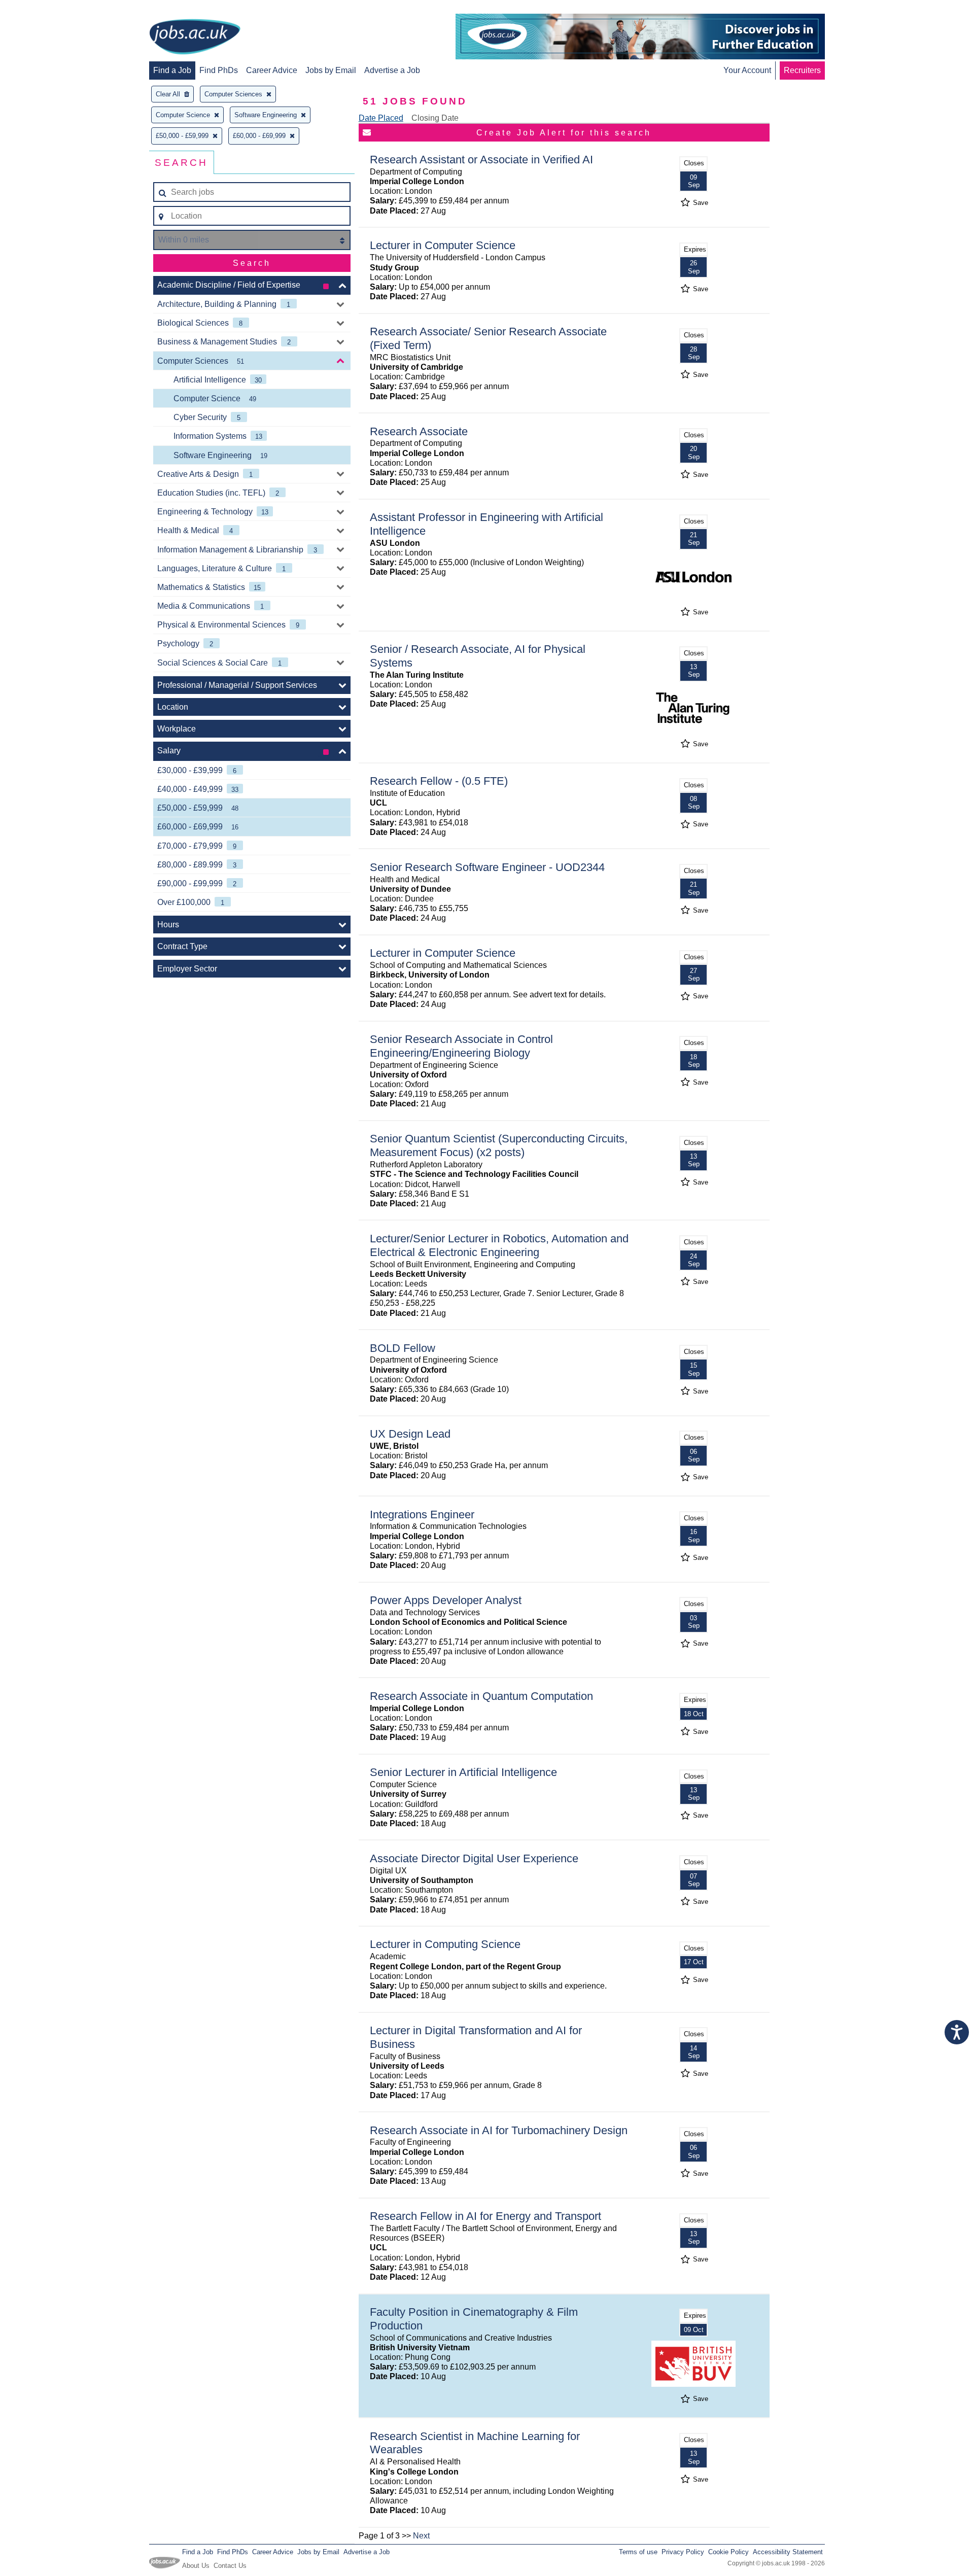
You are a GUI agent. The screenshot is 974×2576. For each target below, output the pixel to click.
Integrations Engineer (422, 1515)
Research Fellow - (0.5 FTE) (439, 781)
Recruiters (802, 70)
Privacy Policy (683, 2552)
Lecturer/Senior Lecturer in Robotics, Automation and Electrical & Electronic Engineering (499, 1245)
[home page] (195, 38)
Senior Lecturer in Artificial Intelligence (463, 1772)
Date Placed (381, 118)
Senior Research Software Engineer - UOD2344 (487, 867)
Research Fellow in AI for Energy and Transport (485, 2216)
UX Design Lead (410, 1434)
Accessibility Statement (788, 2552)
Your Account (747, 70)
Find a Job (172, 70)
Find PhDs (219, 70)
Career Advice (272, 70)
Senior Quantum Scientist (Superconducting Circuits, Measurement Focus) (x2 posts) (499, 1145)
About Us (196, 2566)
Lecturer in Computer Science (443, 245)
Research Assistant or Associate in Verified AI (481, 160)
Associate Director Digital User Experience (474, 1858)
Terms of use (638, 2552)
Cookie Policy (728, 2552)
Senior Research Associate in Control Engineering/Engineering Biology (461, 1046)
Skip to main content (41, 9)
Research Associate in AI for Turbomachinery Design (499, 2130)
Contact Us (230, 2566)
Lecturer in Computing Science (445, 1944)
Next (421, 2536)
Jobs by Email (331, 70)
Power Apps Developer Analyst (446, 1600)
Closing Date (435, 118)
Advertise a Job (392, 70)
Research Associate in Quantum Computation (481, 1696)
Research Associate (419, 431)
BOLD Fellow (403, 1348)
